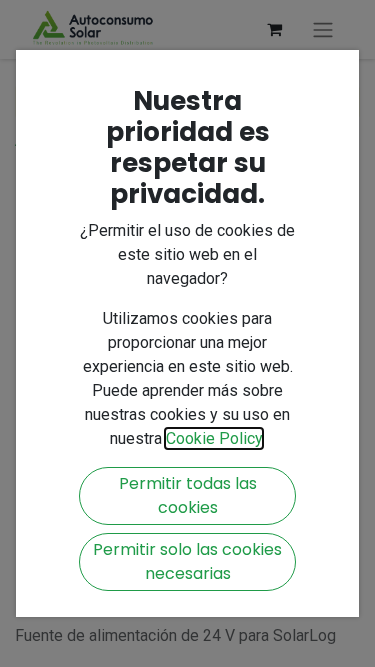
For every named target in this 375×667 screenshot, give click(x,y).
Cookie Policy (214, 438)
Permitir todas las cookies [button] (188, 495)
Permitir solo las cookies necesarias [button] (187, 561)
